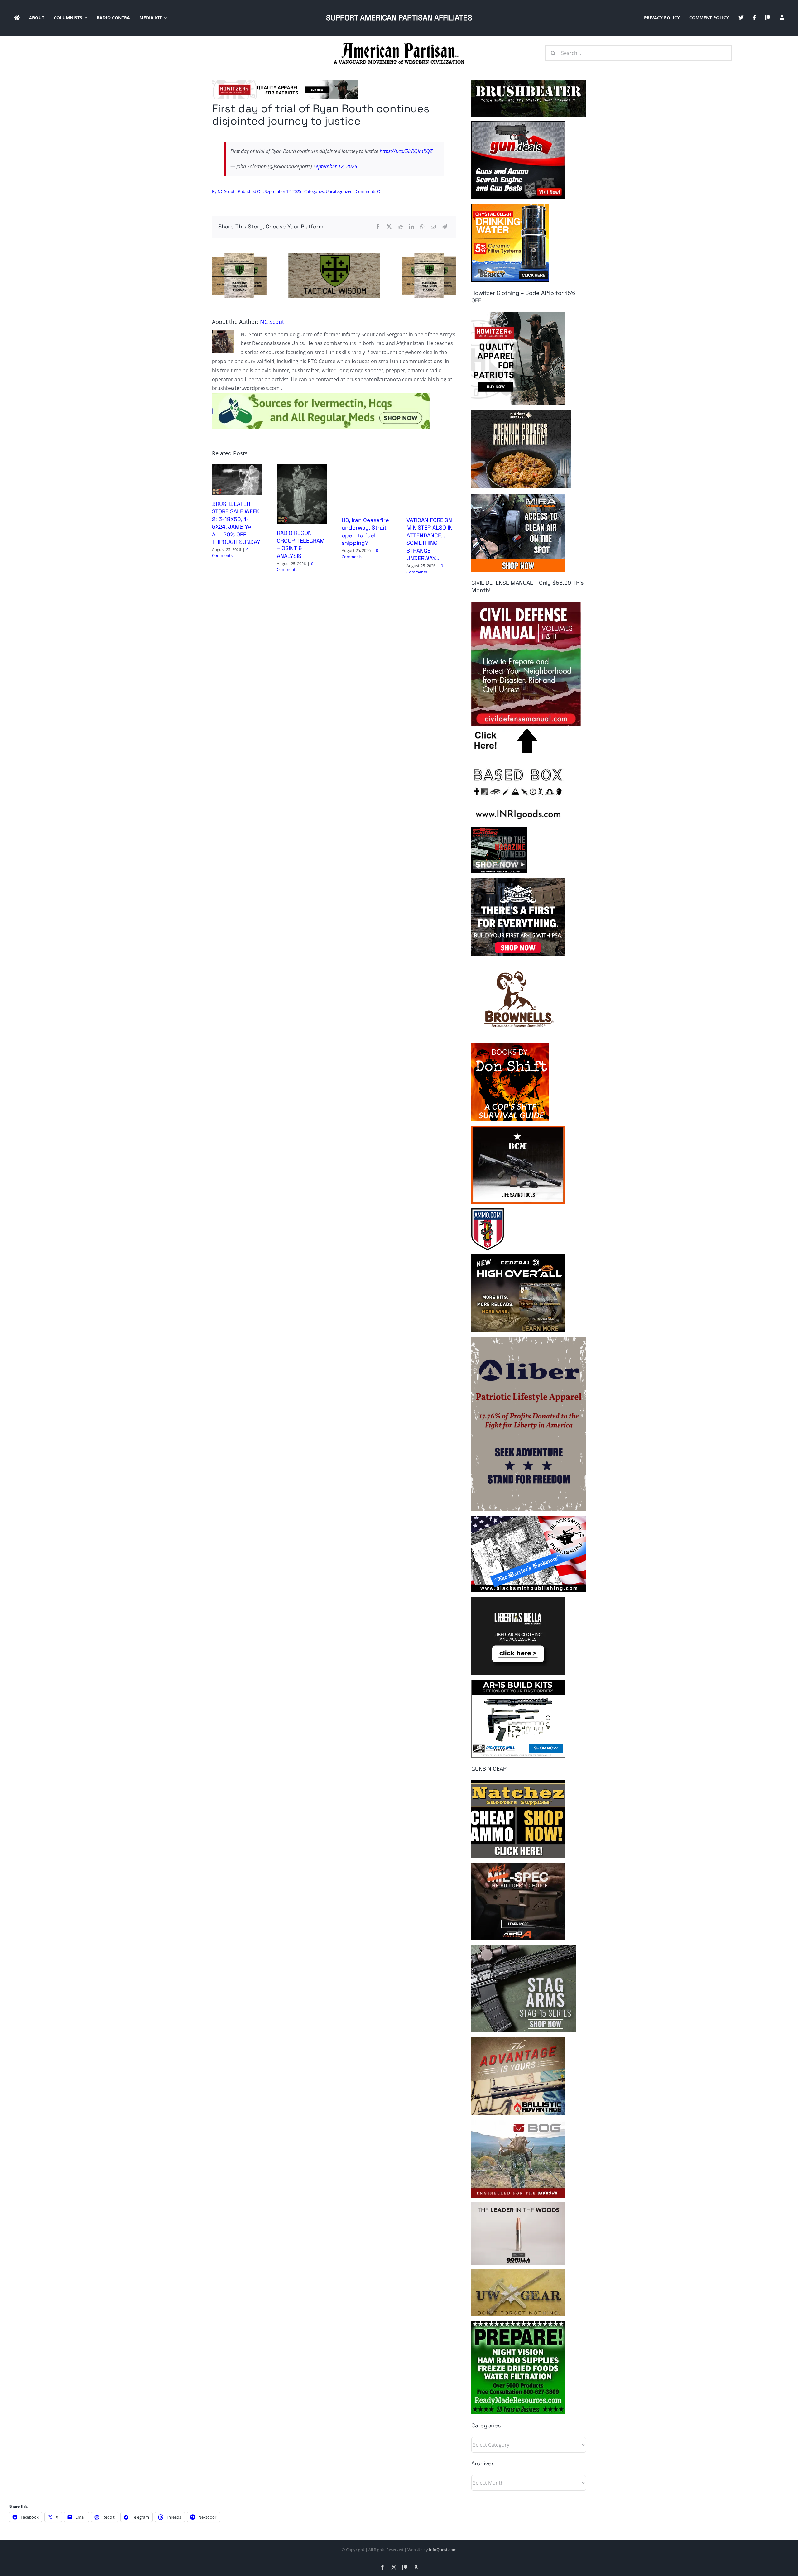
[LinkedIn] (411, 227)
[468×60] (285, 83)
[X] (389, 227)
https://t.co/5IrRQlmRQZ (406, 151)
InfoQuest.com (443, 2550)
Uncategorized (339, 191)
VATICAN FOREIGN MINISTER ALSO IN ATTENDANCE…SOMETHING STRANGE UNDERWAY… (430, 539)
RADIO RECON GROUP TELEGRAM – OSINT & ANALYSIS (301, 544)
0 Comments (230, 553)
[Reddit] (400, 227)
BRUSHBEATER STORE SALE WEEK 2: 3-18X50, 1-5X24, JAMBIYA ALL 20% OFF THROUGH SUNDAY (236, 523)
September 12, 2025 (335, 166)
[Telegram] (445, 227)
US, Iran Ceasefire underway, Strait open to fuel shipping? (365, 531)
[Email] (433, 227)
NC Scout (226, 191)
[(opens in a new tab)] (302, 468)
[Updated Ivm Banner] (321, 395)
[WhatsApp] (422, 227)
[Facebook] (378, 227)
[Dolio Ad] (334, 256)
